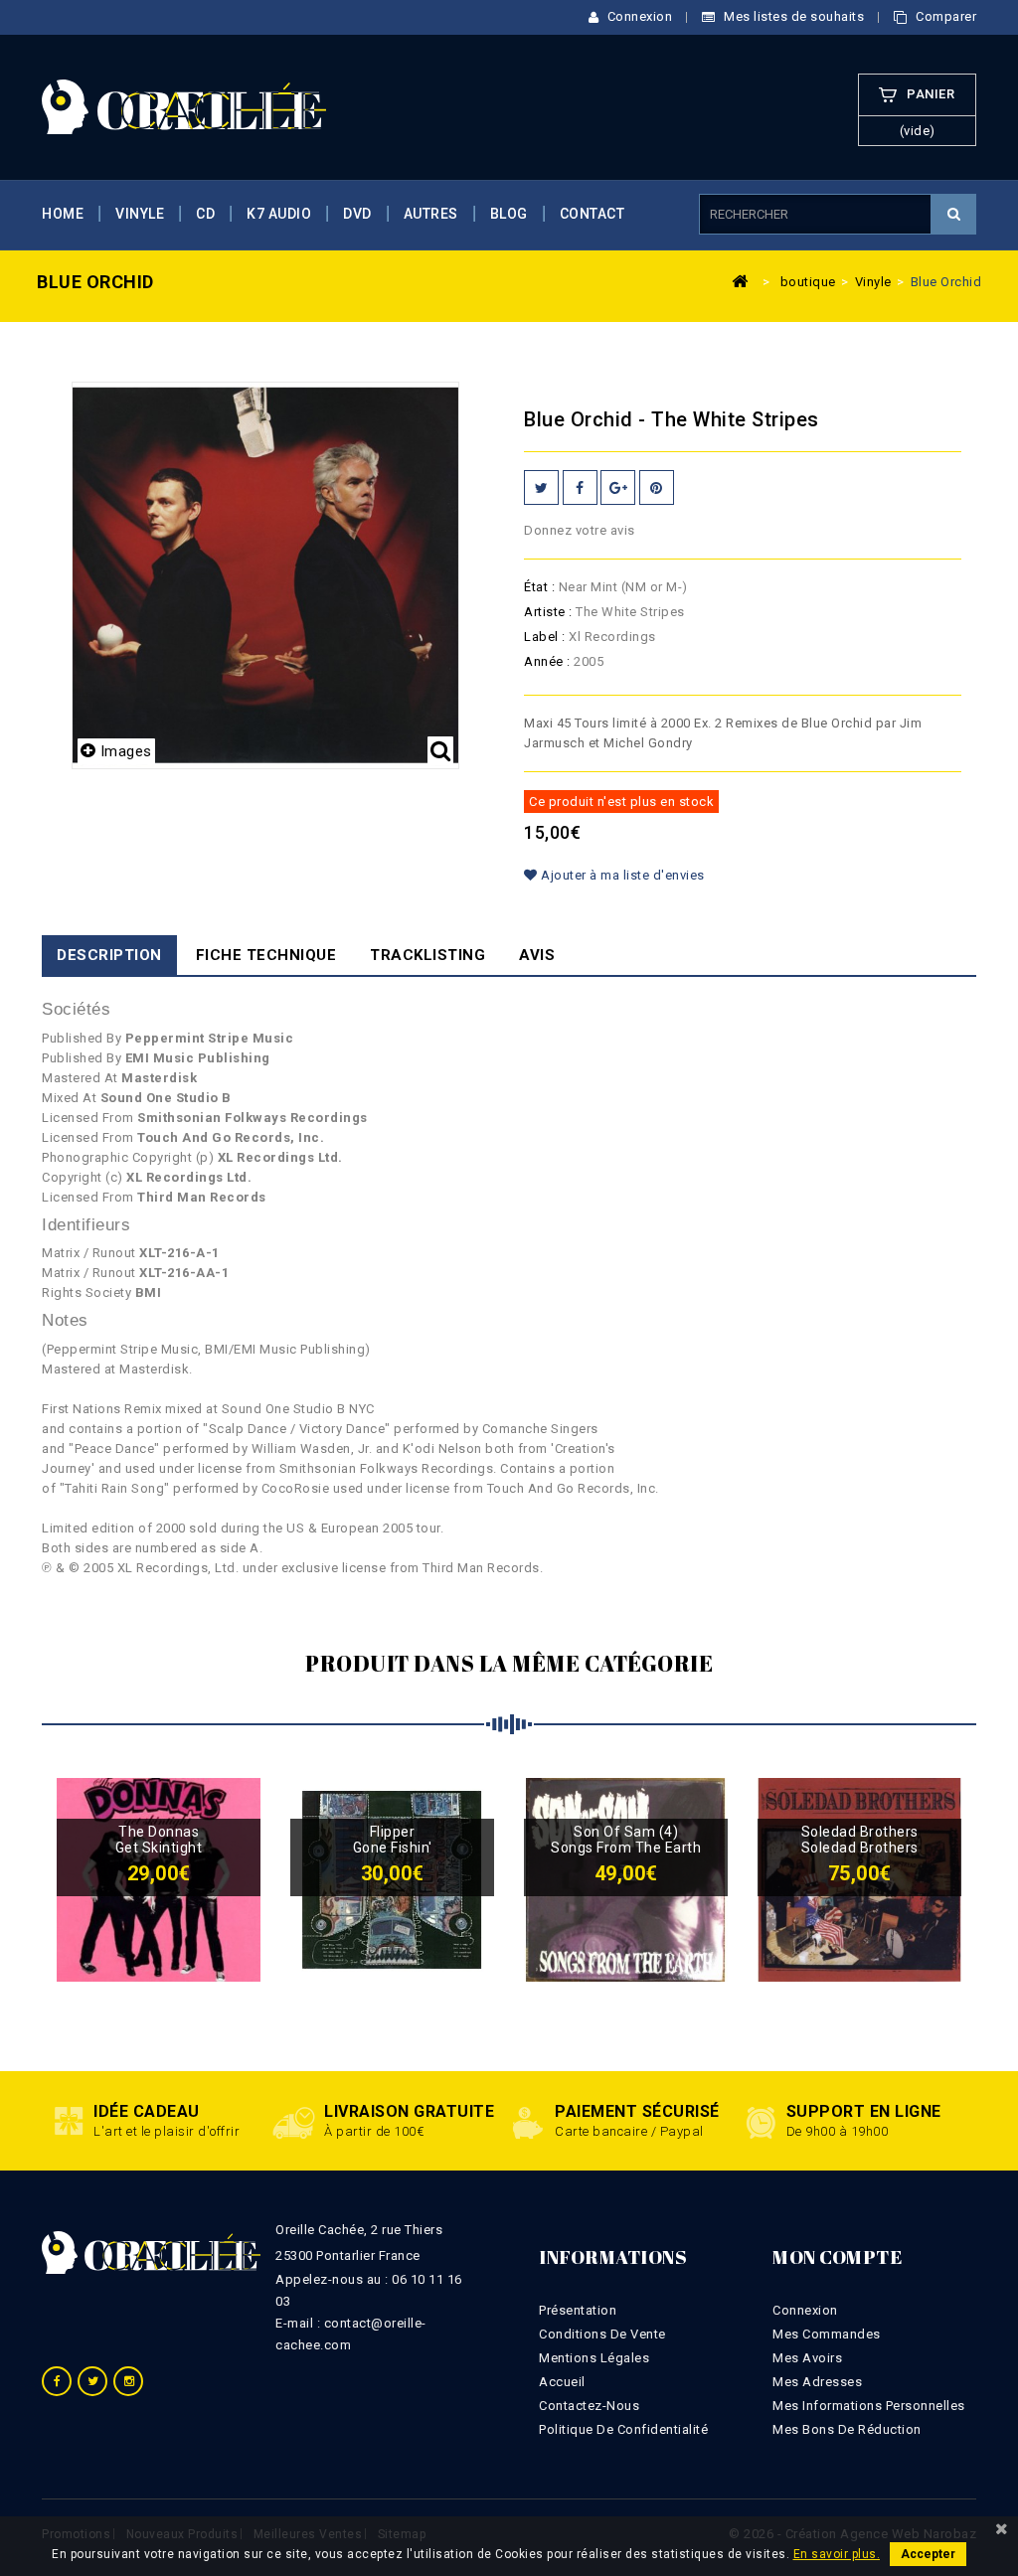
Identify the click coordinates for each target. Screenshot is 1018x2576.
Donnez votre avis (580, 530)
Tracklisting (427, 955)
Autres (431, 214)
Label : (545, 637)
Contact (593, 214)
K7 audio (279, 214)
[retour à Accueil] (741, 280)
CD (205, 214)
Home (63, 214)
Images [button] (126, 751)
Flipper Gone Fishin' (393, 1840)
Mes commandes (827, 2334)
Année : (547, 661)
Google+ (618, 487)
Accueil (562, 2382)
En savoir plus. (837, 2554)
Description (109, 955)
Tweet (541, 487)
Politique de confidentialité (623, 2429)
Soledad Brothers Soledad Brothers (860, 1840)
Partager (580, 487)
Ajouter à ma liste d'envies (621, 875)
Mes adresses (817, 2382)
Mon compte (837, 2257)
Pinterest (657, 487)
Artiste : (548, 612)
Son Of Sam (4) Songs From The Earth (626, 1840)
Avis (537, 955)
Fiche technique (266, 955)
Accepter (928, 2554)
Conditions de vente (602, 2334)
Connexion (638, 16)
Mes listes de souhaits (792, 16)
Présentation (578, 2310)
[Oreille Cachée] (184, 106)
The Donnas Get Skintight (159, 1840)
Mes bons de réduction (847, 2429)
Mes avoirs (807, 2358)
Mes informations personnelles (869, 2406)
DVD (357, 214)
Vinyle (140, 214)
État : (539, 587)
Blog (509, 214)
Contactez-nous (589, 2406)
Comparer (944, 16)
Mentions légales (594, 2358)
